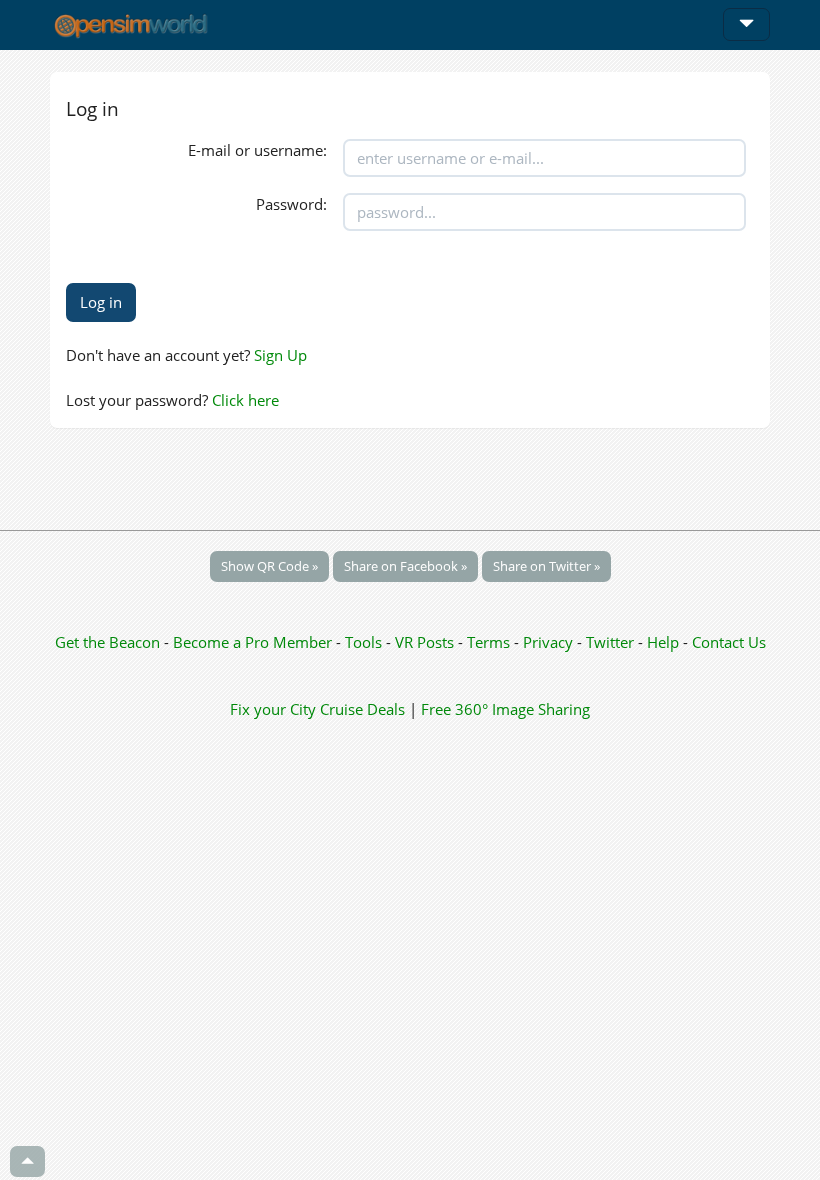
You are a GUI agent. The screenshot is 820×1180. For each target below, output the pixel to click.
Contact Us (729, 642)
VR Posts (426, 642)
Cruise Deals (362, 709)
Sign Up (280, 355)
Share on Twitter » (546, 566)
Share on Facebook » (405, 566)
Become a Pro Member (254, 642)
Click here (245, 400)
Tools (365, 642)
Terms (490, 642)
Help (663, 642)
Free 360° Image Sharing (505, 709)
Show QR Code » (269, 566)
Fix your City (273, 709)
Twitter (610, 642)
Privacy (548, 642)
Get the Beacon (107, 642)
